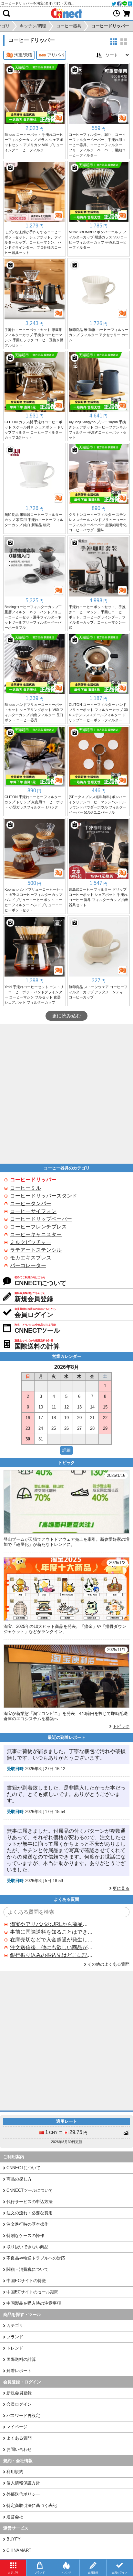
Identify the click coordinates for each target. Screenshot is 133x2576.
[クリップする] (10, 70)
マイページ (17, 2427)
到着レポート (19, 2371)
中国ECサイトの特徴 (26, 2281)
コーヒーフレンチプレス (38, 1227)
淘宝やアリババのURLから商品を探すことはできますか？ (51, 1924)
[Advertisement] (66, 1094)
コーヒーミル (26, 1188)
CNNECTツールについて (30, 2190)
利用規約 (15, 2472)
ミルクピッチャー (31, 1242)
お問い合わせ (19, 2449)
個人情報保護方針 (23, 2483)
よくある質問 (19, 2438)
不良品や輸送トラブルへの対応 (36, 2258)
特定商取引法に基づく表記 (32, 2506)
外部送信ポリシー (23, 2494)
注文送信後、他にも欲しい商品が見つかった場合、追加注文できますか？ (51, 1947)
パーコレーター (28, 1265)
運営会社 (15, 2517)
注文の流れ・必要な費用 (30, 2213)
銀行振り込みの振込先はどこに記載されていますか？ (51, 1955)
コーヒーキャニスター (36, 1234)
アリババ (56, 55)
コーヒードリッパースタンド (44, 1196)
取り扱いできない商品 (27, 2247)
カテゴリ (15, 2325)
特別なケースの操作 (25, 2235)
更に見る (121, 1888)
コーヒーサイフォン (33, 1211)
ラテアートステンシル (36, 1250)
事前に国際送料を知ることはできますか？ (51, 1932)
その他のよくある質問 (108, 1964)
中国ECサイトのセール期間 (32, 2292)
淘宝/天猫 (23, 55)
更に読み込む (66, 1016)
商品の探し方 (19, 2179)
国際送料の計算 (21, 2359)
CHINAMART (19, 2550)
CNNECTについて (23, 2168)
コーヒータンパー (31, 1203)
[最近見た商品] (117, 13)
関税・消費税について (27, 2269)
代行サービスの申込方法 (30, 2202)
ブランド (15, 2337)
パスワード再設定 (23, 2416)
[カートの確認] (127, 13)
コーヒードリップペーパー (41, 1219)
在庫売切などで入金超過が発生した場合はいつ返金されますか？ (51, 1940)
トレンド (15, 2348)
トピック (121, 1726)
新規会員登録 (19, 2393)
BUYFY (14, 2539)
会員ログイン (19, 2404)
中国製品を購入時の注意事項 (34, 2303)
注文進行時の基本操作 (27, 2224)
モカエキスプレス (31, 1258)
